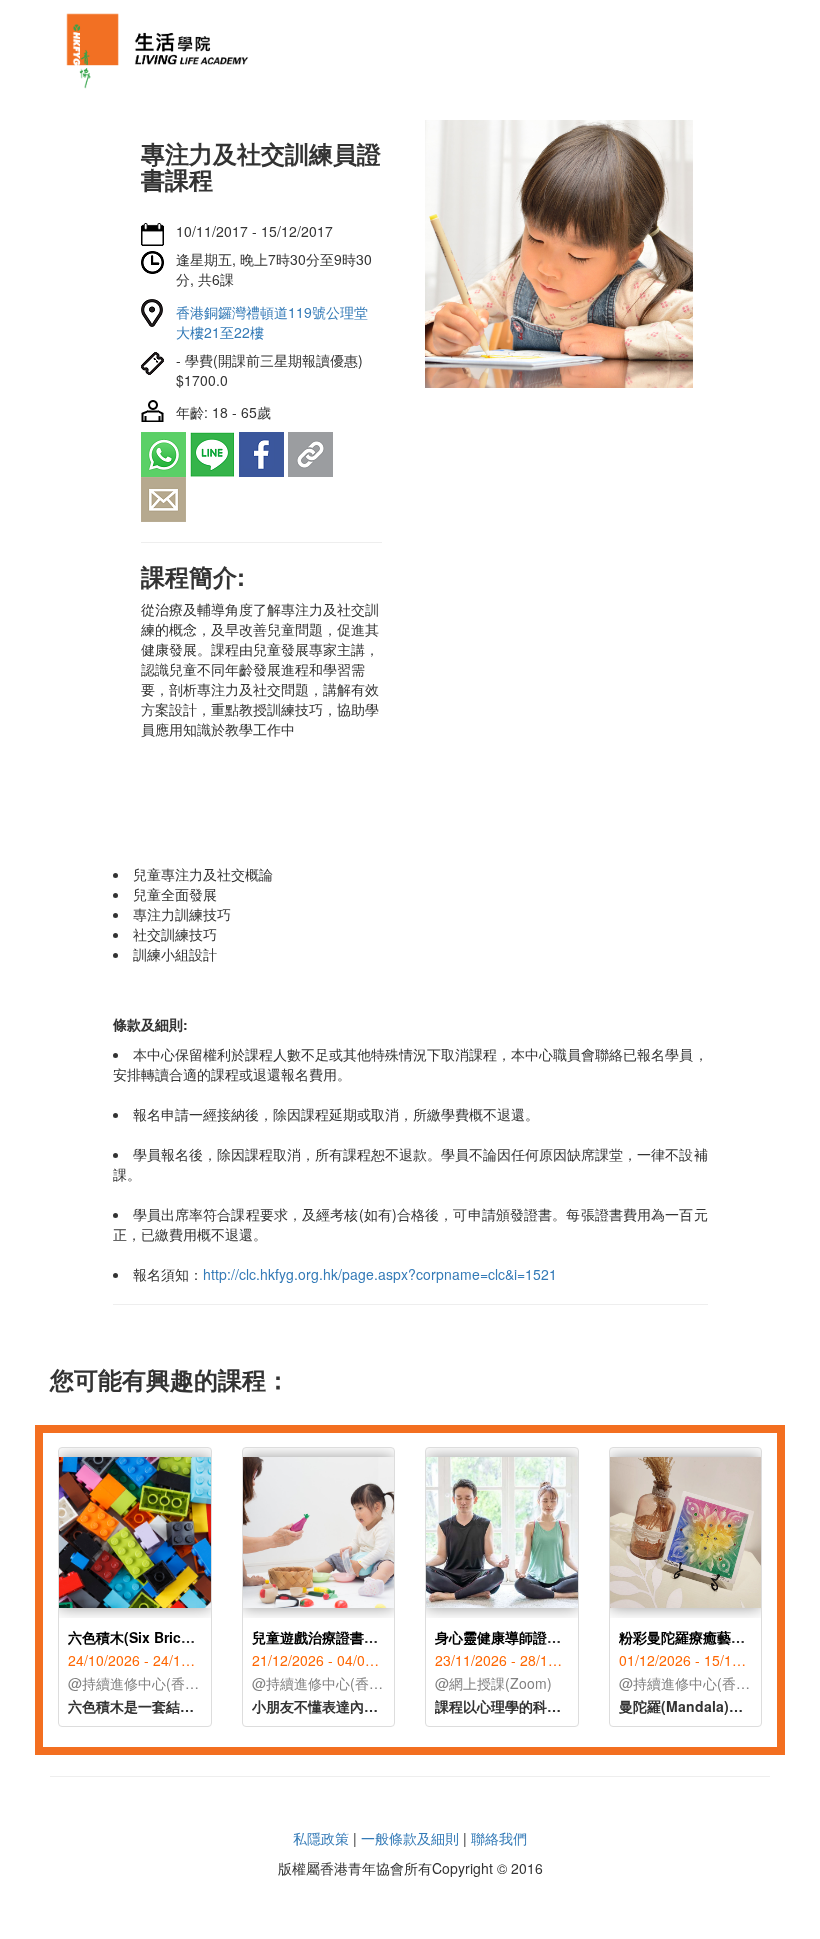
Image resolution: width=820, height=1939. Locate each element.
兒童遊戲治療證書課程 (322, 1637)
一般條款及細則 (410, 1838)
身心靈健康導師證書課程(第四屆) (538, 1637)
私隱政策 (321, 1838)
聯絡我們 (499, 1838)
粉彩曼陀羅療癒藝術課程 (696, 1637)
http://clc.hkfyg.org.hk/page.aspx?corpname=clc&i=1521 (380, 1274)
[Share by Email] (163, 497)
